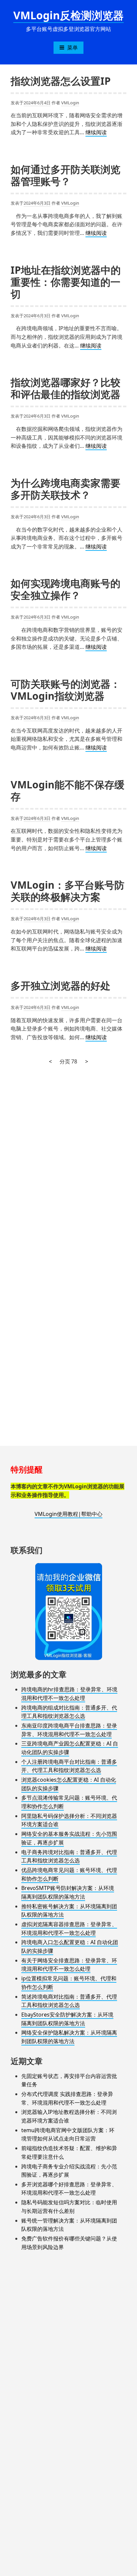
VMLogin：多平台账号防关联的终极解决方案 (68, 891)
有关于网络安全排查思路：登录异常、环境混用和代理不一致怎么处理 (69, 1965)
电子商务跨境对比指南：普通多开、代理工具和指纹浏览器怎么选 (69, 1856)
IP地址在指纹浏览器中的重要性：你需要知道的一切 (66, 282)
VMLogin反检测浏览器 (68, 15)
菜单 (72, 48)
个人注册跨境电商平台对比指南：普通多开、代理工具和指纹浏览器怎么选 (69, 1766)
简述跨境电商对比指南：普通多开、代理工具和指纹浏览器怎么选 (69, 2001)
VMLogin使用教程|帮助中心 (68, 1514)
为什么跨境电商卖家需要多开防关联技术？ (66, 489)
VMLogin (70, 103)
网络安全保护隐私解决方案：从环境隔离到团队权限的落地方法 (69, 2037)
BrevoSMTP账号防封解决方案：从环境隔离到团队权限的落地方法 (68, 1892)
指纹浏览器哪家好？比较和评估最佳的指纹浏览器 (66, 388)
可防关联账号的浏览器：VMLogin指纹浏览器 (66, 690)
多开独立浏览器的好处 (61, 986)
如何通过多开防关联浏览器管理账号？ (66, 175)
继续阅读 (96, 133)
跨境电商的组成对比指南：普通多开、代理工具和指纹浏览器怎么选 (69, 1712)
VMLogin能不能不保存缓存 (68, 791)
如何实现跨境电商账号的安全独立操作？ (66, 589)
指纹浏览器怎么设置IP (61, 81)
